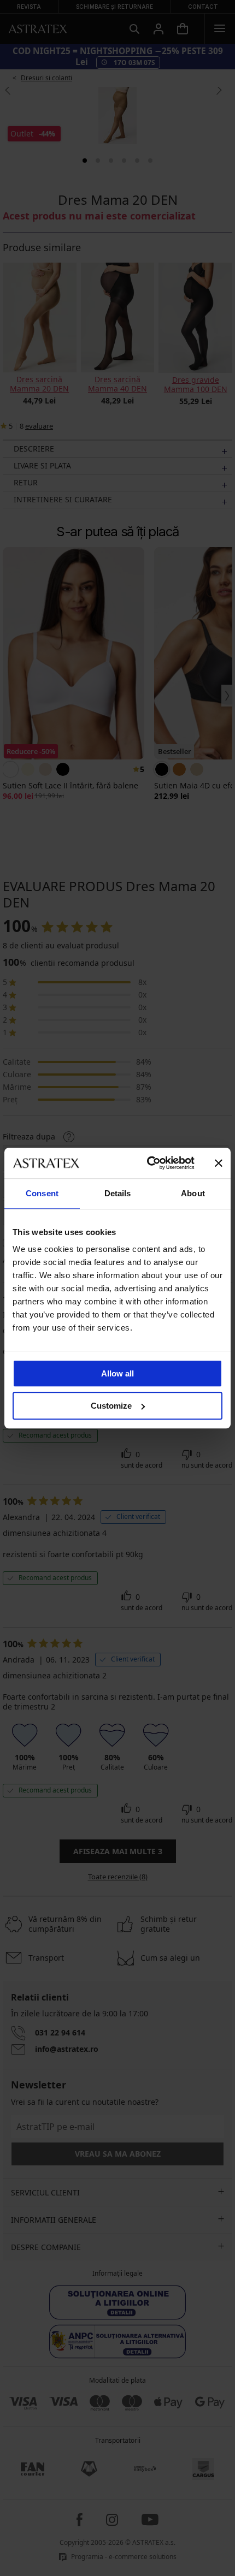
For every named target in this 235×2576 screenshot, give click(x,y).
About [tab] (193, 1193)
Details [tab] (118, 1193)
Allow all (117, 1373)
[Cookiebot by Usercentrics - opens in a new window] (148, 1163)
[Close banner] (219, 1163)
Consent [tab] (42, 1193)
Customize (111, 1406)
